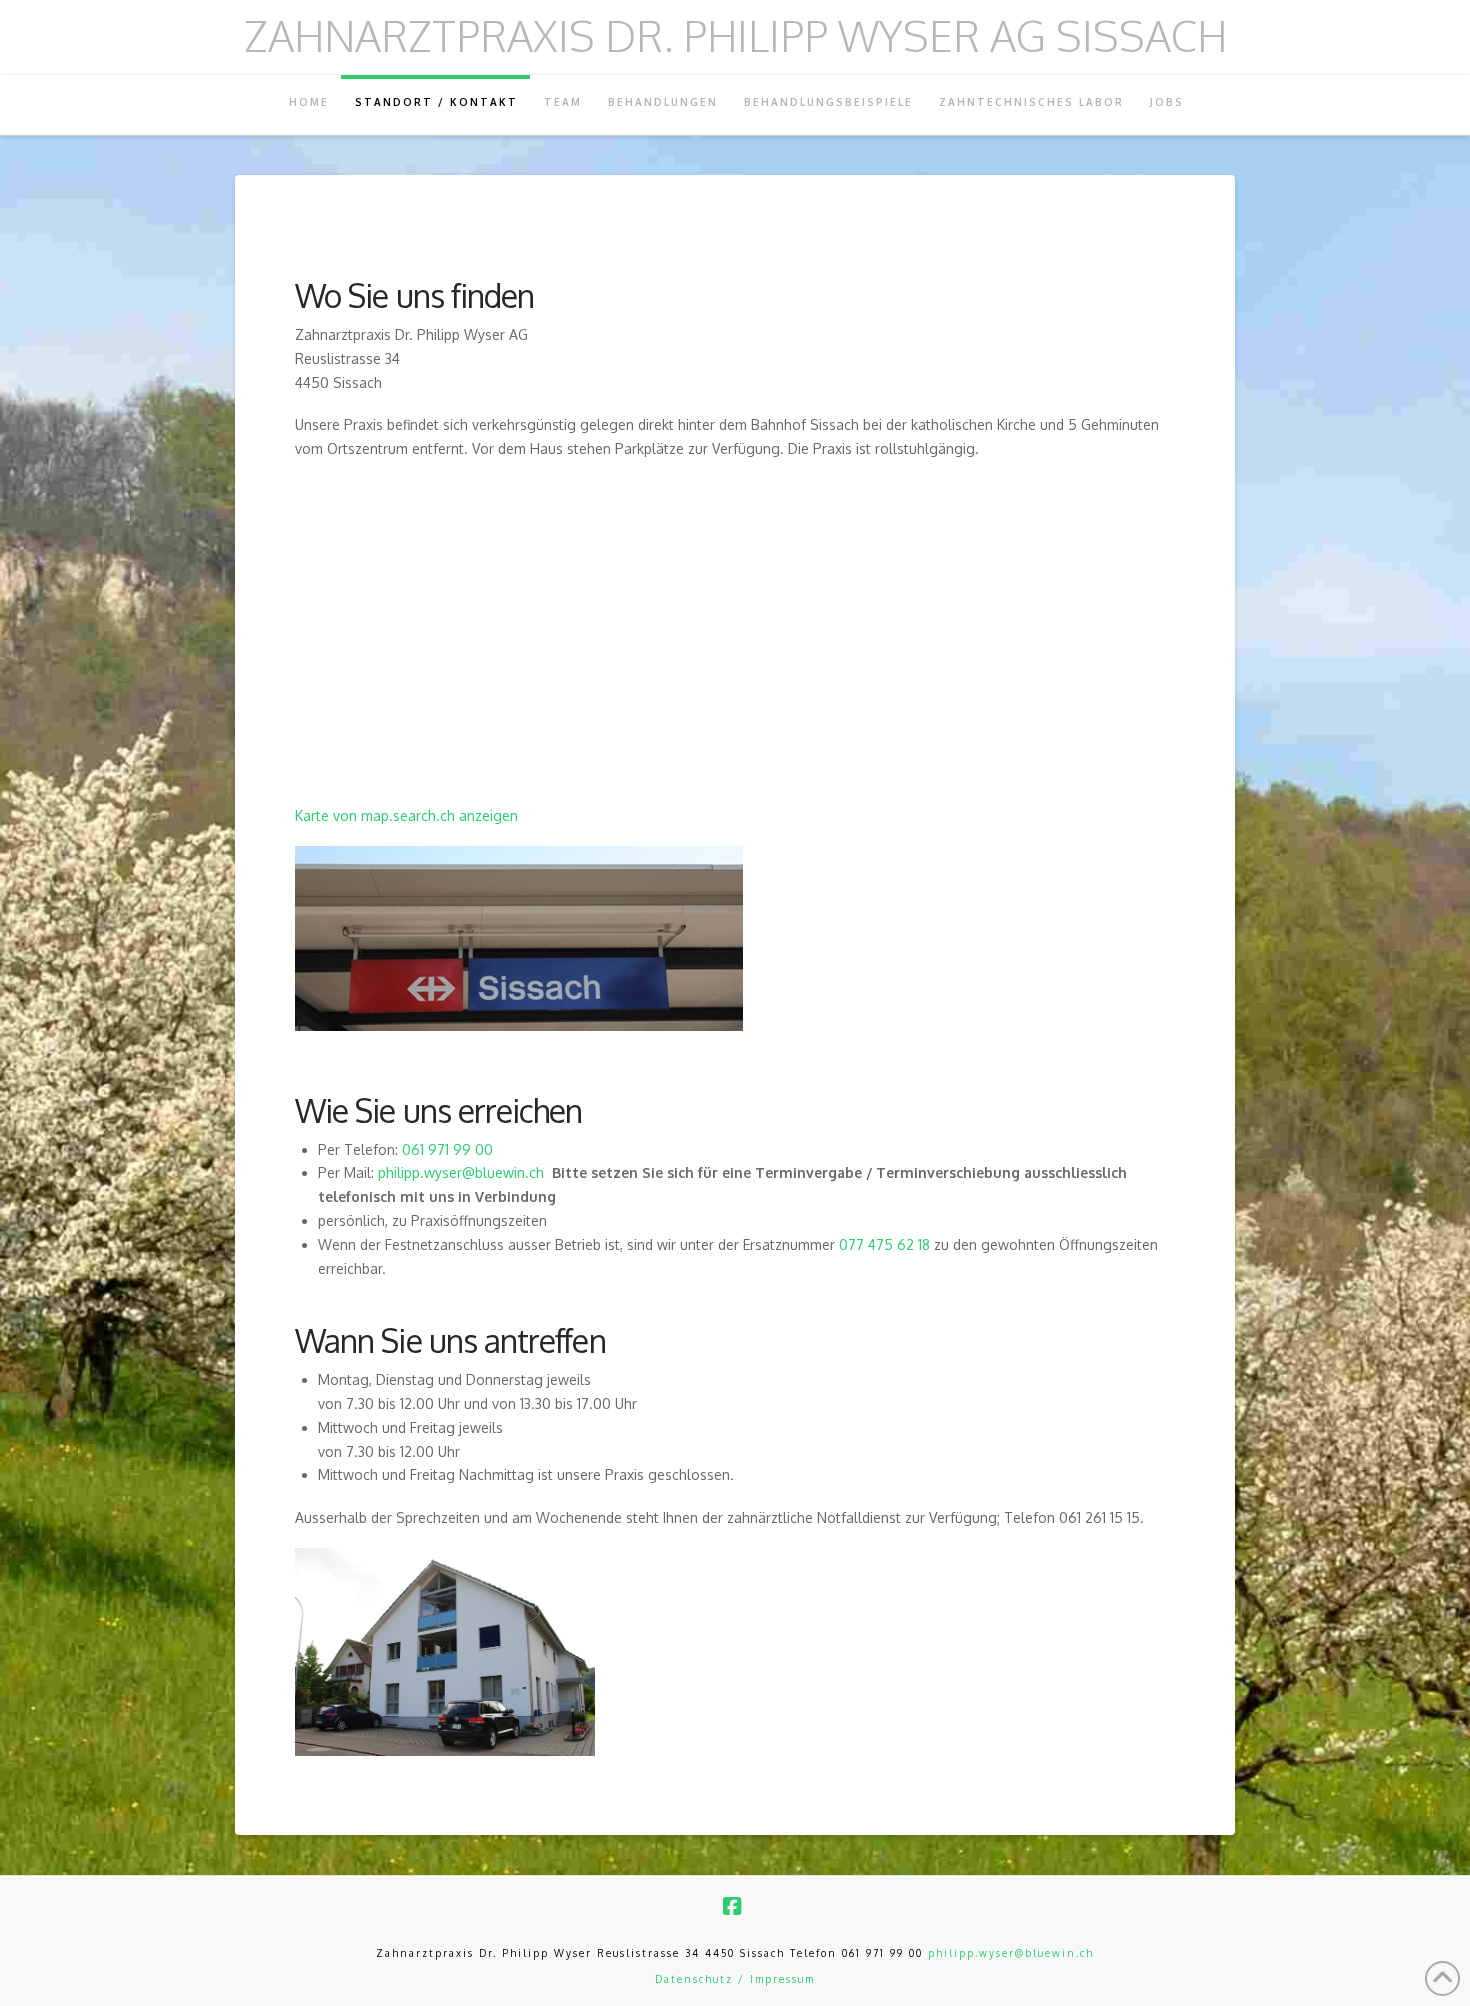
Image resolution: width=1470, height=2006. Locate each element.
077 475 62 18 (884, 1244)
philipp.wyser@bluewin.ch (461, 1172)
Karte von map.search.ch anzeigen (406, 815)
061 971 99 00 (447, 1149)
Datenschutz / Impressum (735, 1979)
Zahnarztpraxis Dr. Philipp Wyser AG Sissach (735, 36)
